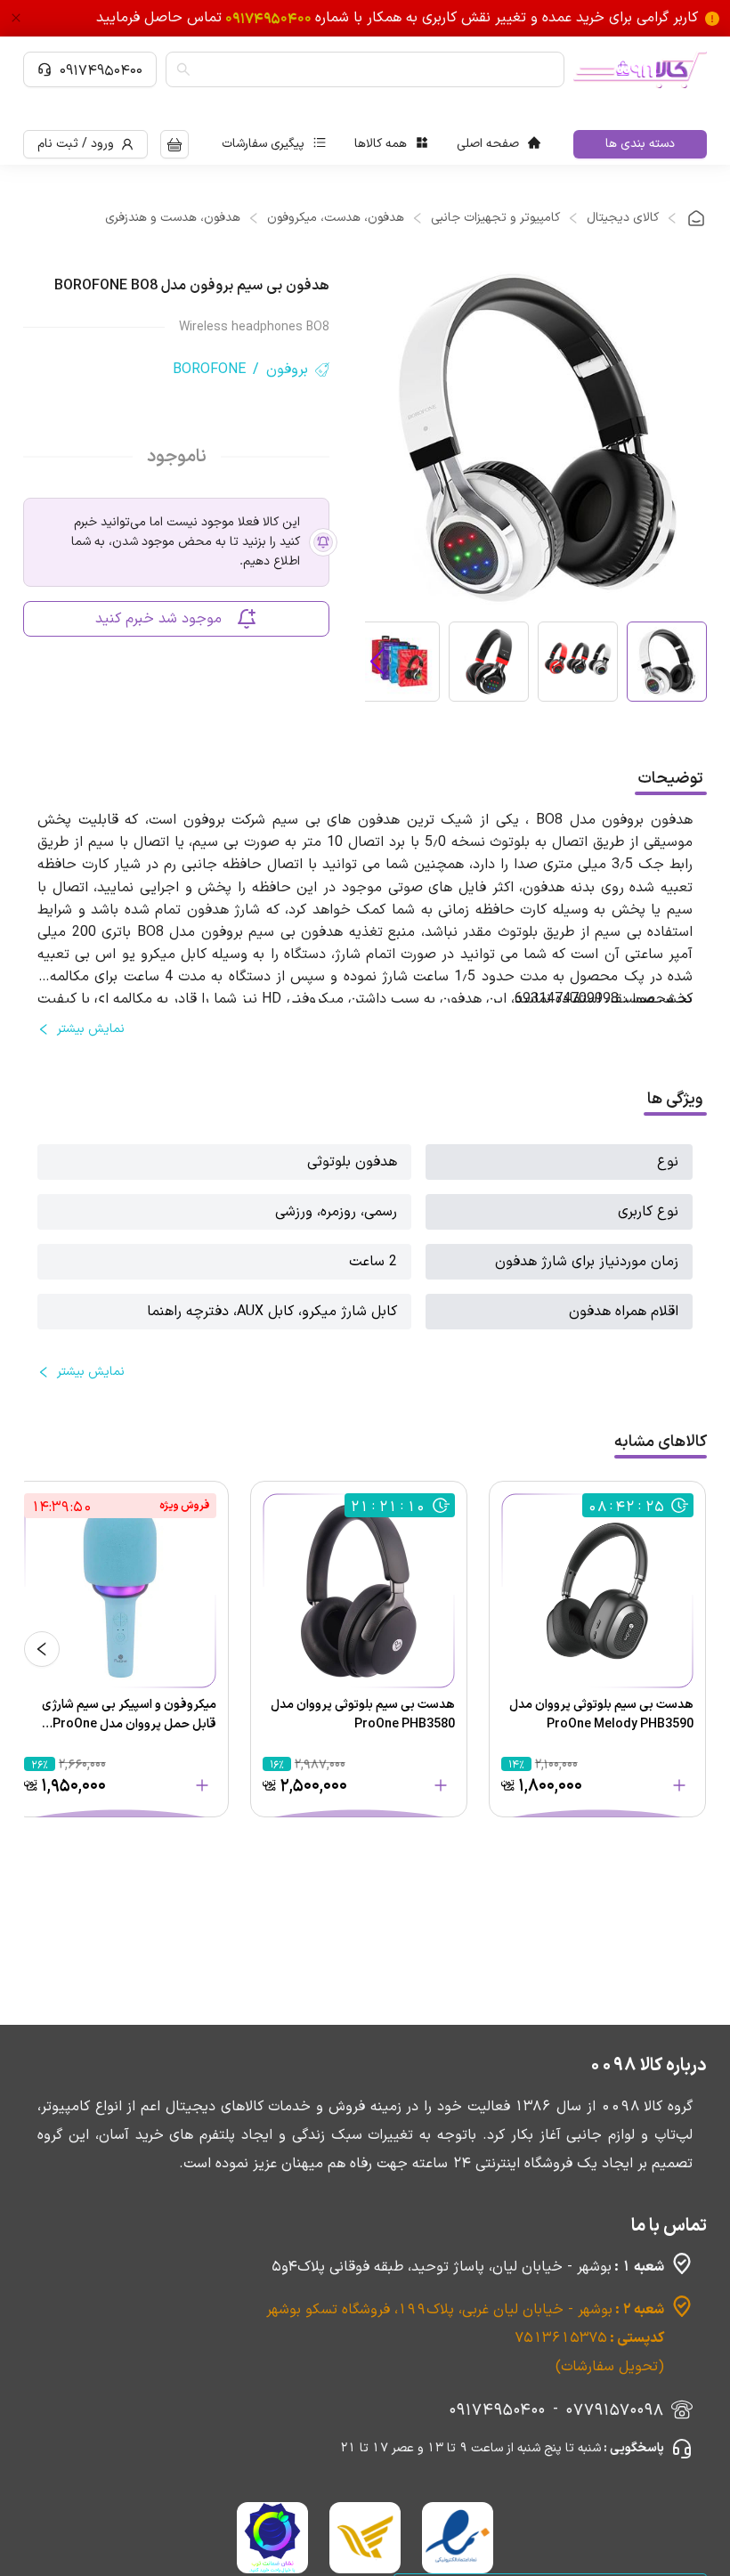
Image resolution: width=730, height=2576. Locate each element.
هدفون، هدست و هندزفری (173, 218)
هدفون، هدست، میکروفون (336, 218)
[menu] (381, 144)
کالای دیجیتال (623, 218)
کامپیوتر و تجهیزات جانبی (495, 218)
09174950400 (101, 69)
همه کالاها (381, 144)
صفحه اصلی (488, 144)
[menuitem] (499, 144)
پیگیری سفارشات (263, 144)
